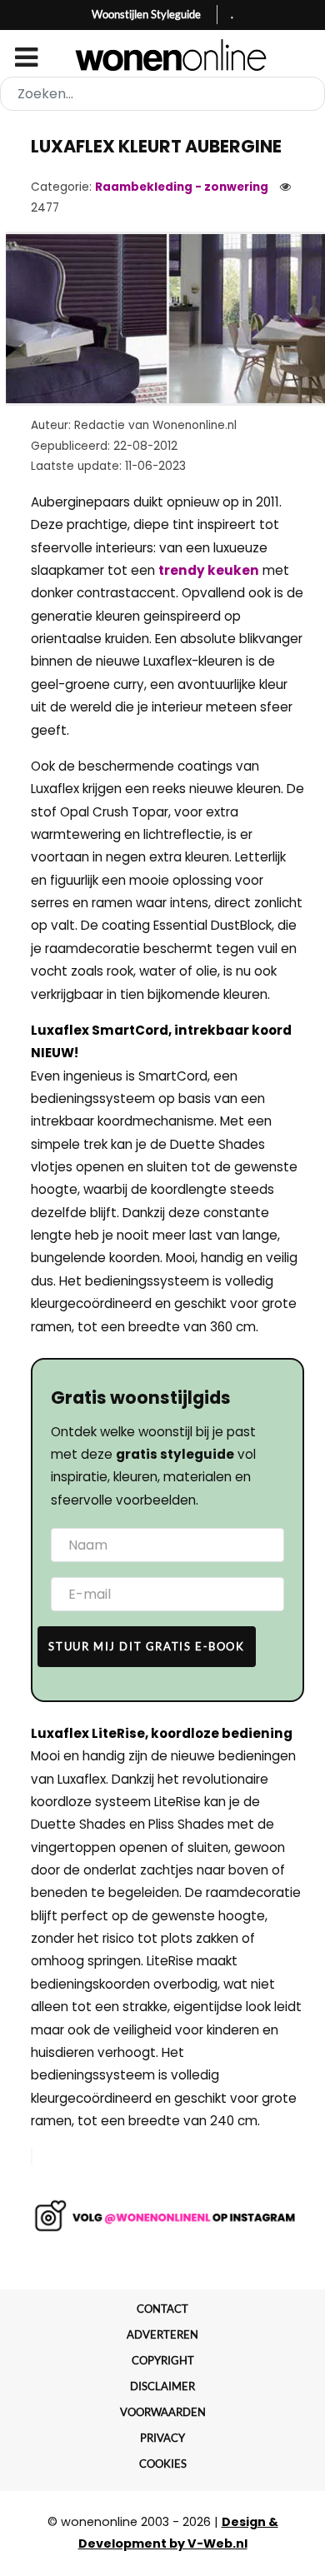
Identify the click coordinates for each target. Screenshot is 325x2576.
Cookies (163, 2464)
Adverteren (162, 2334)
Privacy (162, 2438)
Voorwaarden (163, 2412)
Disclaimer (162, 2386)
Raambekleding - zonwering (182, 187)
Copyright (163, 2360)
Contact (162, 2309)
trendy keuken (209, 570)
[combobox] (162, 94)
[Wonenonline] (163, 55)
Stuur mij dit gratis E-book (146, 1646)
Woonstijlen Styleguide (146, 14)
